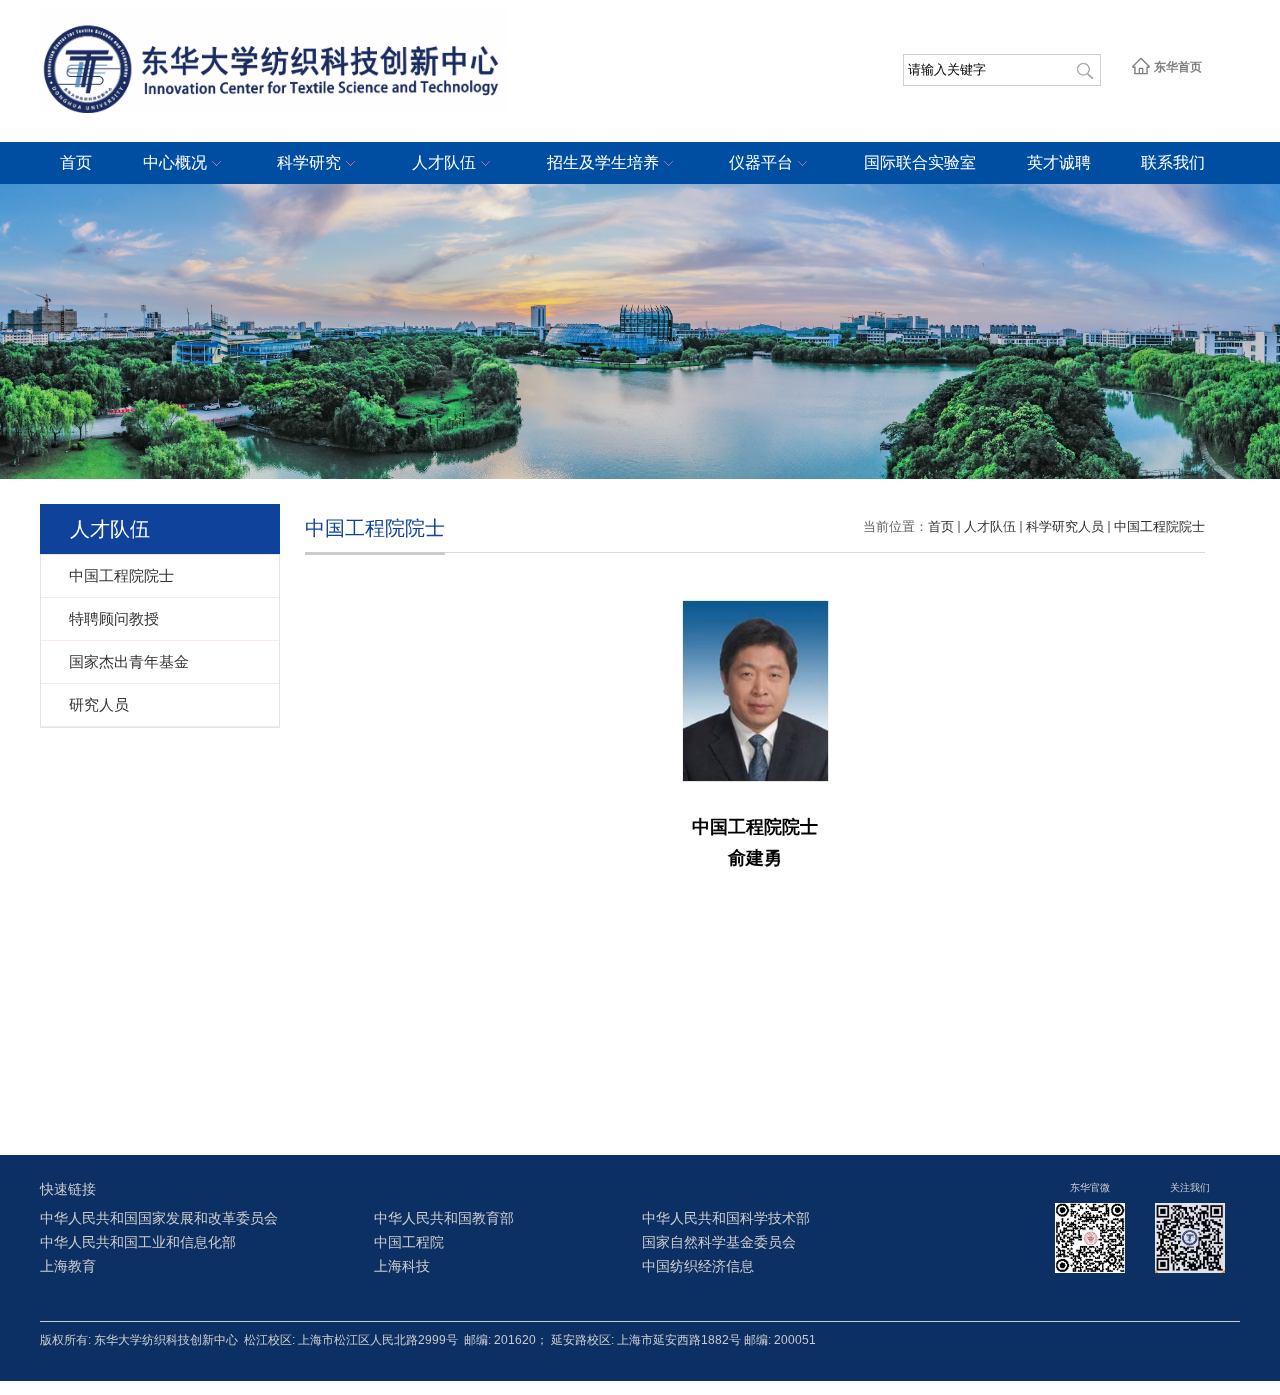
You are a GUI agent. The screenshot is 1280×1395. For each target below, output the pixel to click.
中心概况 (175, 162)
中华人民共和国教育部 (444, 1218)
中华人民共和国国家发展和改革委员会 (159, 1218)
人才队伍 (444, 162)
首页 (76, 162)
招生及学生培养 (603, 162)
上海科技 (402, 1266)
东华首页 (1176, 67)
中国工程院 (409, 1242)
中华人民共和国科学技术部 (726, 1218)
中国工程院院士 (1159, 526)
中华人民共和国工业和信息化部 (138, 1242)
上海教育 (68, 1266)
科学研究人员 (1065, 526)
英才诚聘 (1059, 162)
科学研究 (309, 162)
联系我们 (1173, 162)
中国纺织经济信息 (698, 1266)
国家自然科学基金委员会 (719, 1242)
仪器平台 (761, 162)
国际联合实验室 (920, 162)
